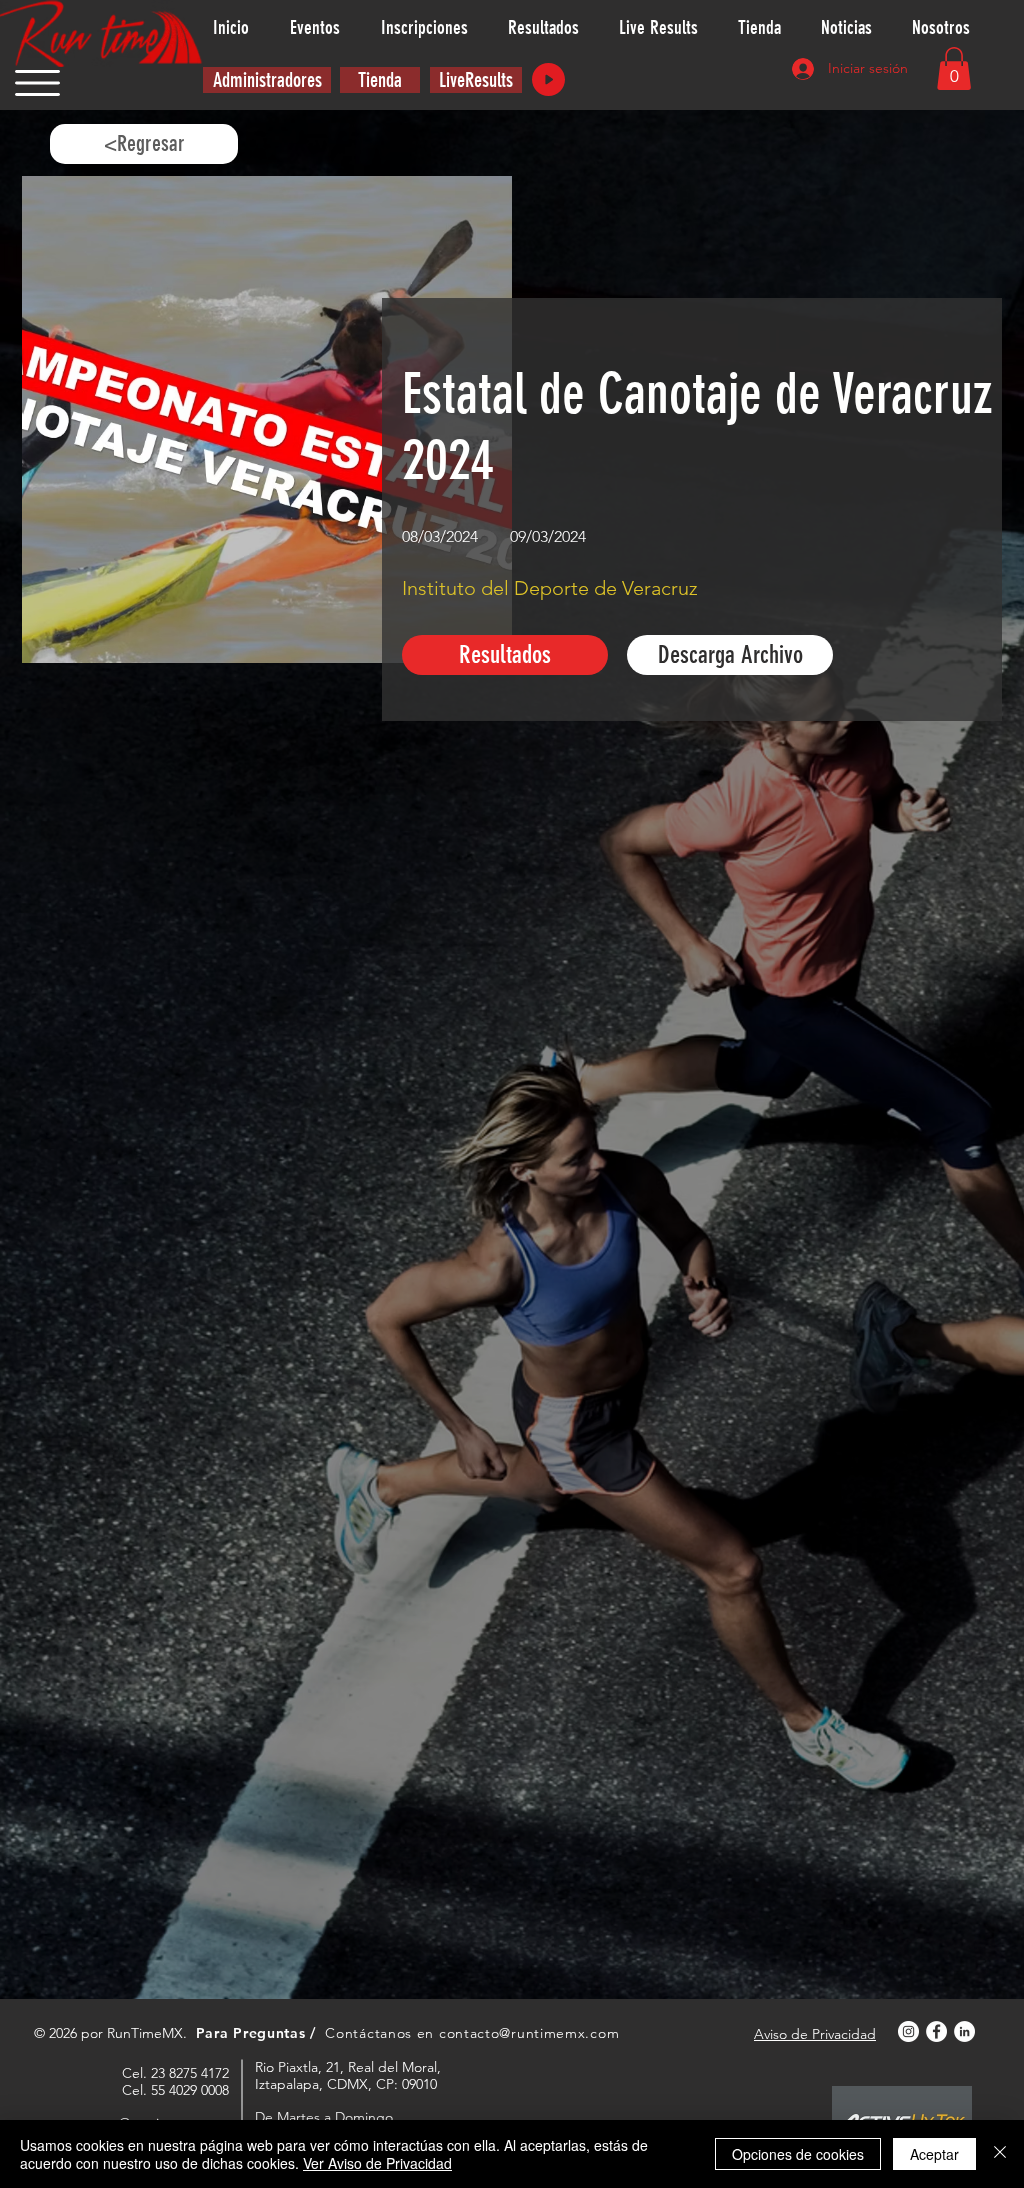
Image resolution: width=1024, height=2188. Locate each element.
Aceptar (934, 2154)
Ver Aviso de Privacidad (377, 2163)
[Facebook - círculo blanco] (936, 2031)
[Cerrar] (1000, 2154)
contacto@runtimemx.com (529, 2033)
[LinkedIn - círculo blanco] (964, 2031)
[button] (37, 83)
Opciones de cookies (798, 2154)
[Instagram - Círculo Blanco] (908, 2031)
